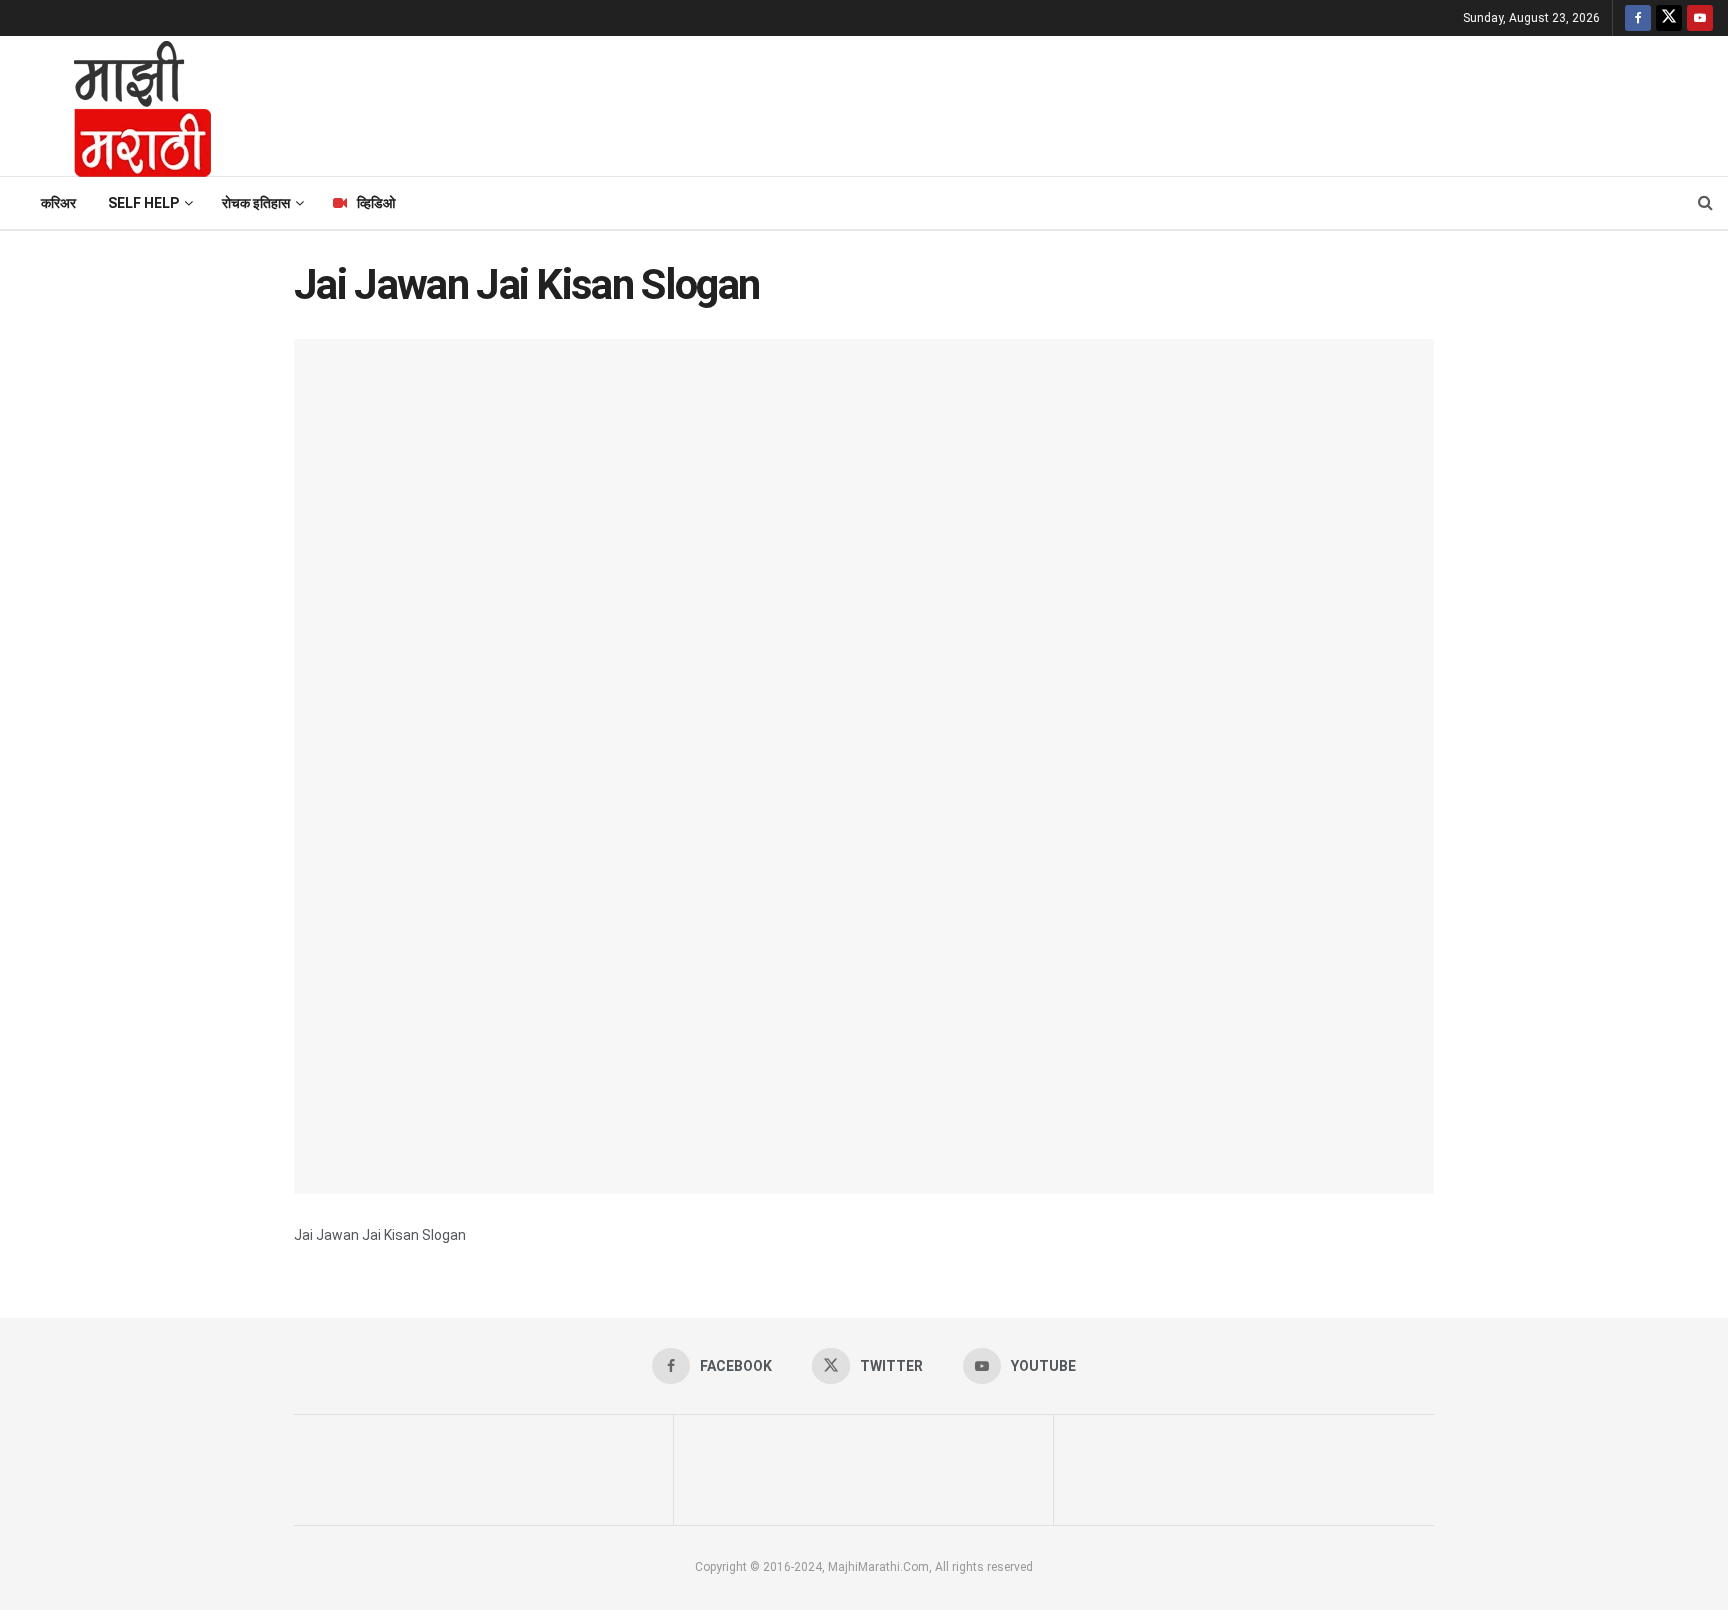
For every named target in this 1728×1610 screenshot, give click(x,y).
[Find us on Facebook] (1638, 18)
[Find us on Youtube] (1700, 18)
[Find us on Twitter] (1669, 18)
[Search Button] (1705, 203)
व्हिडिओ (376, 203)
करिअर (58, 203)
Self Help (143, 203)
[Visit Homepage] (116, 106)
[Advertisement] (979, 103)
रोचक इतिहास (256, 203)
